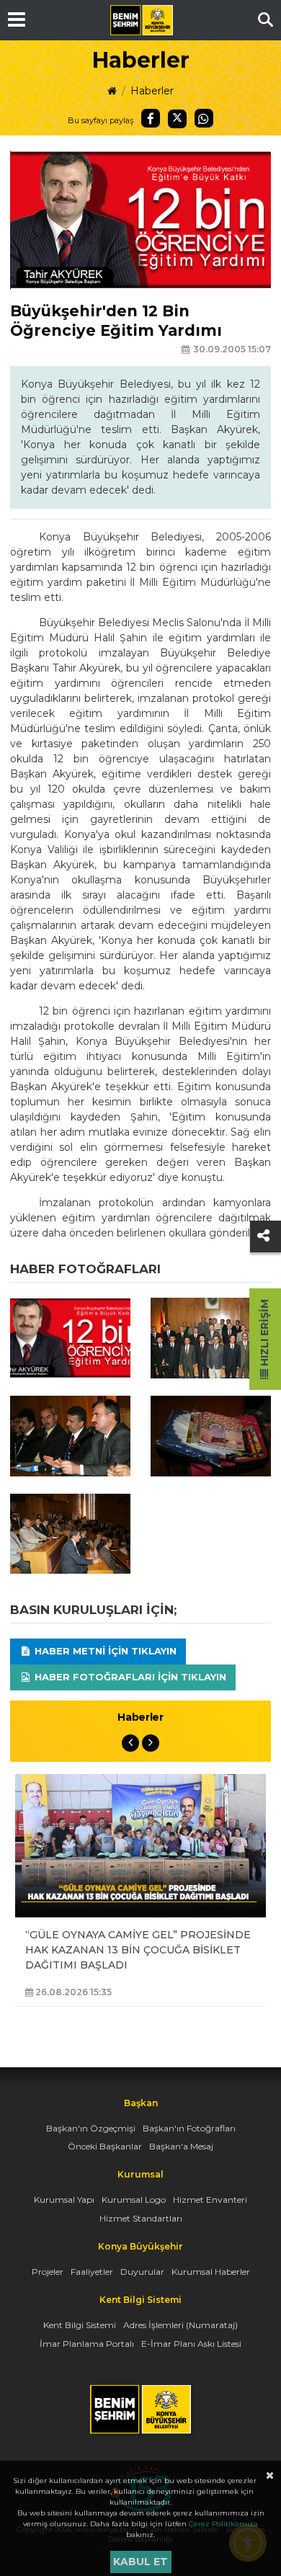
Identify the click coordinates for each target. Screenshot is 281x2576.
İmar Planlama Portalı (87, 2344)
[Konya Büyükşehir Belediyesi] (141, 20)
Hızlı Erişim (264, 1334)
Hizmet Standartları (141, 2218)
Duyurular (142, 2272)
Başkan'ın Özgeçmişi (91, 2128)
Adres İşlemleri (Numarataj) (180, 2325)
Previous (130, 1743)
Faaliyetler (92, 2272)
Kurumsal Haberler (211, 2272)
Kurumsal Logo (134, 2200)
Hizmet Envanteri (210, 2200)
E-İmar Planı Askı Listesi (191, 2344)
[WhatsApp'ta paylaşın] (204, 118)
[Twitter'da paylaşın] (177, 119)
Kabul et (140, 2562)
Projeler (48, 2272)
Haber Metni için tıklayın (104, 1651)
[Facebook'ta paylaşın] (151, 118)
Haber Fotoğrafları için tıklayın (129, 1677)
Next (151, 1743)
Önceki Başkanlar (105, 2146)
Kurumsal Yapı (64, 2200)
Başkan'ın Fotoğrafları (189, 2128)
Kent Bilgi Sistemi (80, 2325)
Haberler (152, 91)
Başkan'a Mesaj (181, 2146)
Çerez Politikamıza (223, 2524)
